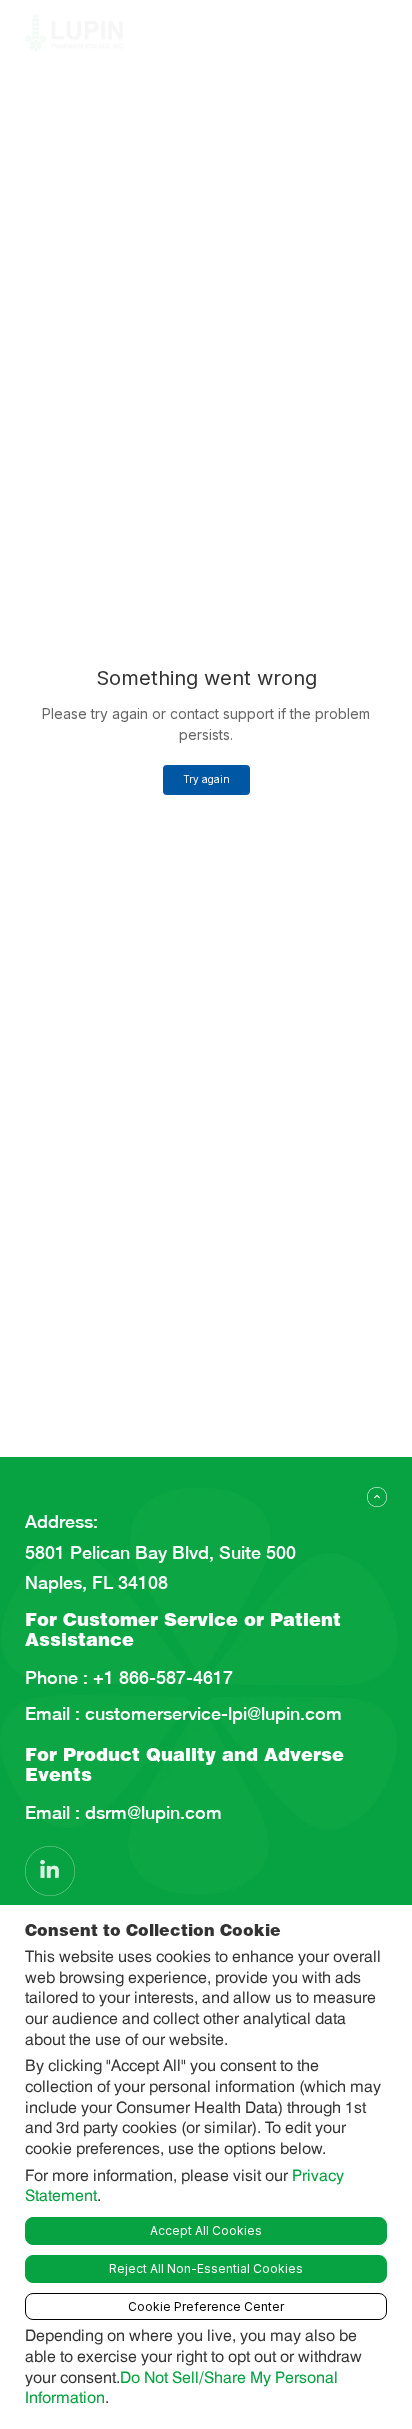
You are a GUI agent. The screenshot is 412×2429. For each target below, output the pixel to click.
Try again (206, 779)
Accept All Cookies (206, 2230)
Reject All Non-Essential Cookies (206, 2268)
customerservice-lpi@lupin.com (211, 1714)
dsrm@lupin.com (151, 1813)
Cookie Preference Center (206, 2306)
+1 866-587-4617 (160, 1678)
